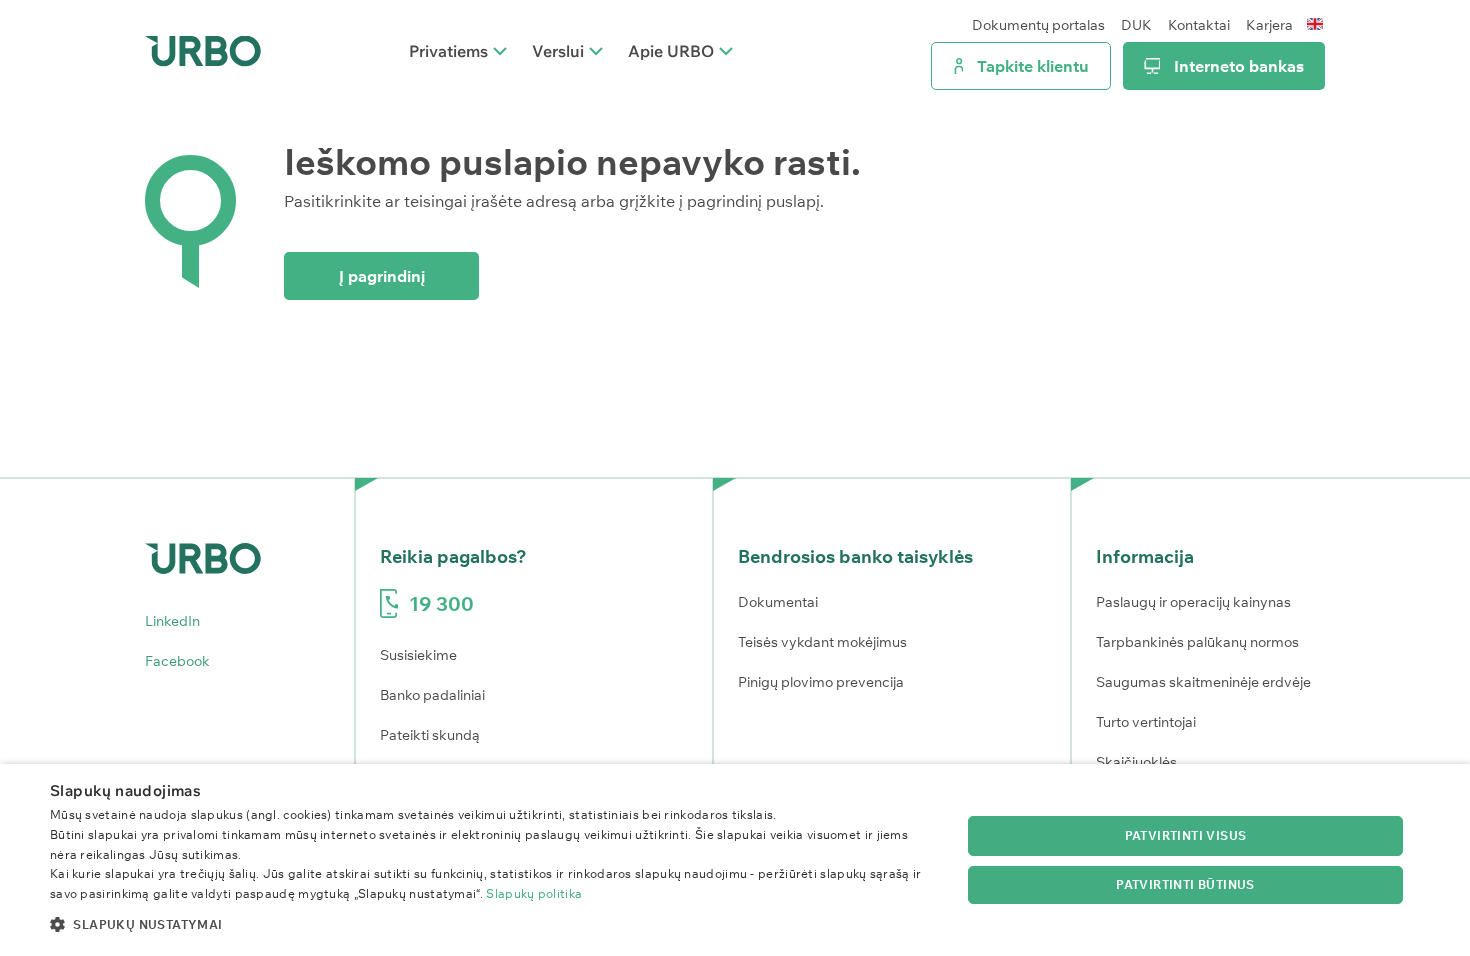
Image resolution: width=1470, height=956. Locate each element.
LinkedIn (172, 621)
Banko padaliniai (432, 695)
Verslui (558, 51)
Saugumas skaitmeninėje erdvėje (1203, 682)
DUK (1136, 25)
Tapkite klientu (1033, 66)
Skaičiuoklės (1136, 762)
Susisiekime (418, 655)
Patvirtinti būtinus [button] (1185, 884)
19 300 (441, 603)
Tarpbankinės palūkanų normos (1197, 642)
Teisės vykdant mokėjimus (822, 642)
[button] (492, 924)
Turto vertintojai (1146, 722)
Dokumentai (778, 602)
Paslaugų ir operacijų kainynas (1193, 602)
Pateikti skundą (430, 735)
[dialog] (735, 860)
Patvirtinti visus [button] (1186, 835)
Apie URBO (671, 51)
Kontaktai (1199, 25)
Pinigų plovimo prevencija (821, 682)
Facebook (177, 661)
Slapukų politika (534, 893)
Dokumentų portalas (1038, 25)
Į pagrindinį (382, 276)
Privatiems (448, 51)
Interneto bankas (1239, 66)
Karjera (1269, 25)
